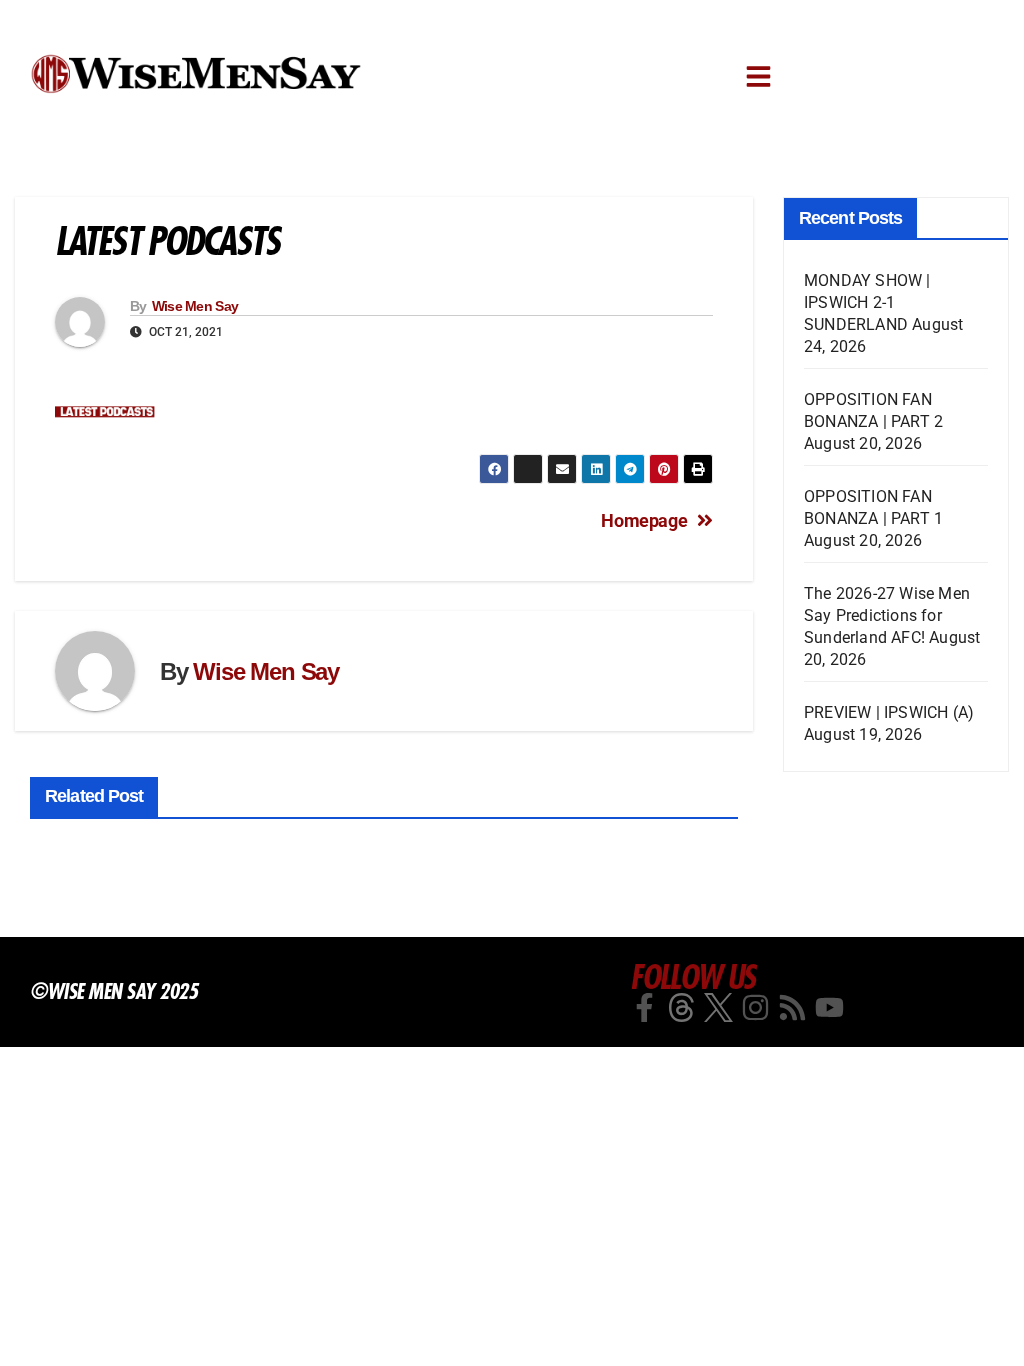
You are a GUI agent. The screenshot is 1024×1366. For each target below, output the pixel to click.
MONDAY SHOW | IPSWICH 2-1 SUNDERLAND (867, 302)
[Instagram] (755, 1007)
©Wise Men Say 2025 (113, 991)
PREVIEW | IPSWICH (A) (889, 712)
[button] (758, 76)
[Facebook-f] (644, 1007)
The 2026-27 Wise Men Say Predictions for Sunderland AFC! (887, 615)
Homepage (644, 520)
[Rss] (792, 1007)
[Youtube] (829, 1007)
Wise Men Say (195, 306)
